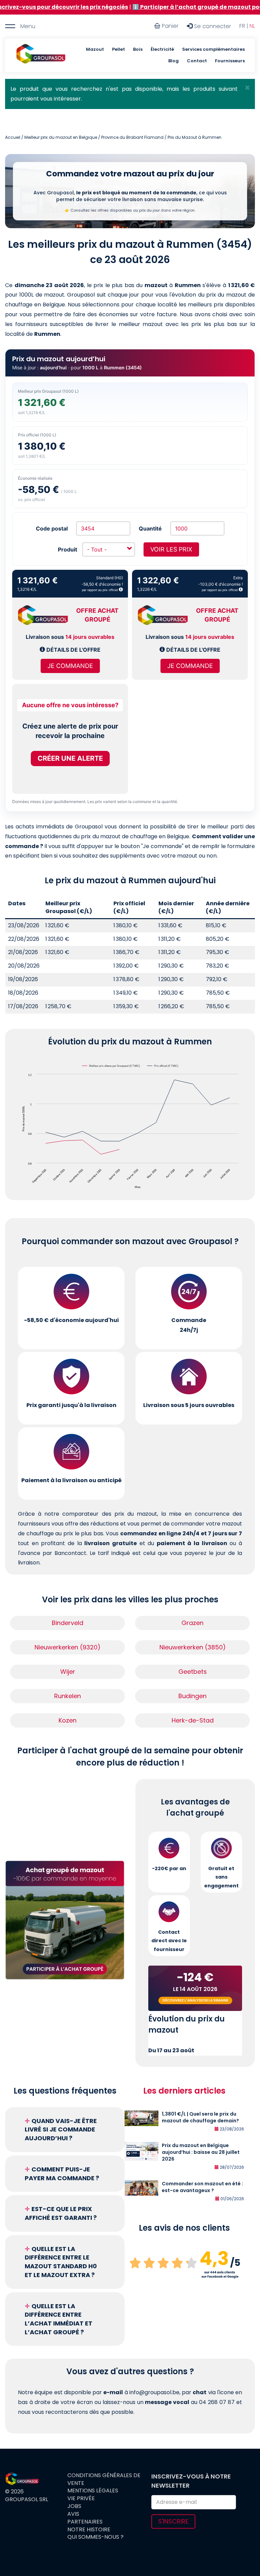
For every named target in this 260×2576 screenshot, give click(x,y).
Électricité (162, 49)
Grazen (192, 1623)
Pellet (118, 49)
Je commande (70, 666)
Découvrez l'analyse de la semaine (195, 2000)
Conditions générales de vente (104, 2479)
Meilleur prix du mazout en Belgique (61, 137)
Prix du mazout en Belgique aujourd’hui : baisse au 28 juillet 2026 (201, 2152)
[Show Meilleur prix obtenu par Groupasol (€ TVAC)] (111, 1066)
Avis (73, 2514)
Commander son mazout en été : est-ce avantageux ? (202, 2187)
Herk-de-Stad (193, 1720)
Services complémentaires (213, 49)
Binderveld (68, 1623)
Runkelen (68, 1696)
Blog (174, 61)
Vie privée (81, 2498)
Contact (197, 61)
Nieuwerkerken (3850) (193, 1647)
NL (252, 26)
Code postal (52, 528)
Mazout (95, 49)
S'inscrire (173, 2521)
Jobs (74, 2506)
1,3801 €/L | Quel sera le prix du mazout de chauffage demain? (200, 2117)
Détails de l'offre (73, 650)
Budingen (192, 1696)
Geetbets (193, 1672)
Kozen (68, 1720)
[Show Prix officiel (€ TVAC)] (163, 1066)
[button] (247, 88)
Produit (68, 549)
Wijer (68, 1672)
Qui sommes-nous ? (95, 2537)
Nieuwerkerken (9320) (68, 1647)
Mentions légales (93, 2491)
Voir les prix (171, 549)
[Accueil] (41, 55)
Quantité (150, 528)
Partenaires (85, 2522)
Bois (138, 49)
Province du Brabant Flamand (132, 137)
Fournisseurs (230, 61)
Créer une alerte (70, 758)
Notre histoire (89, 2530)
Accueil (13, 137)
